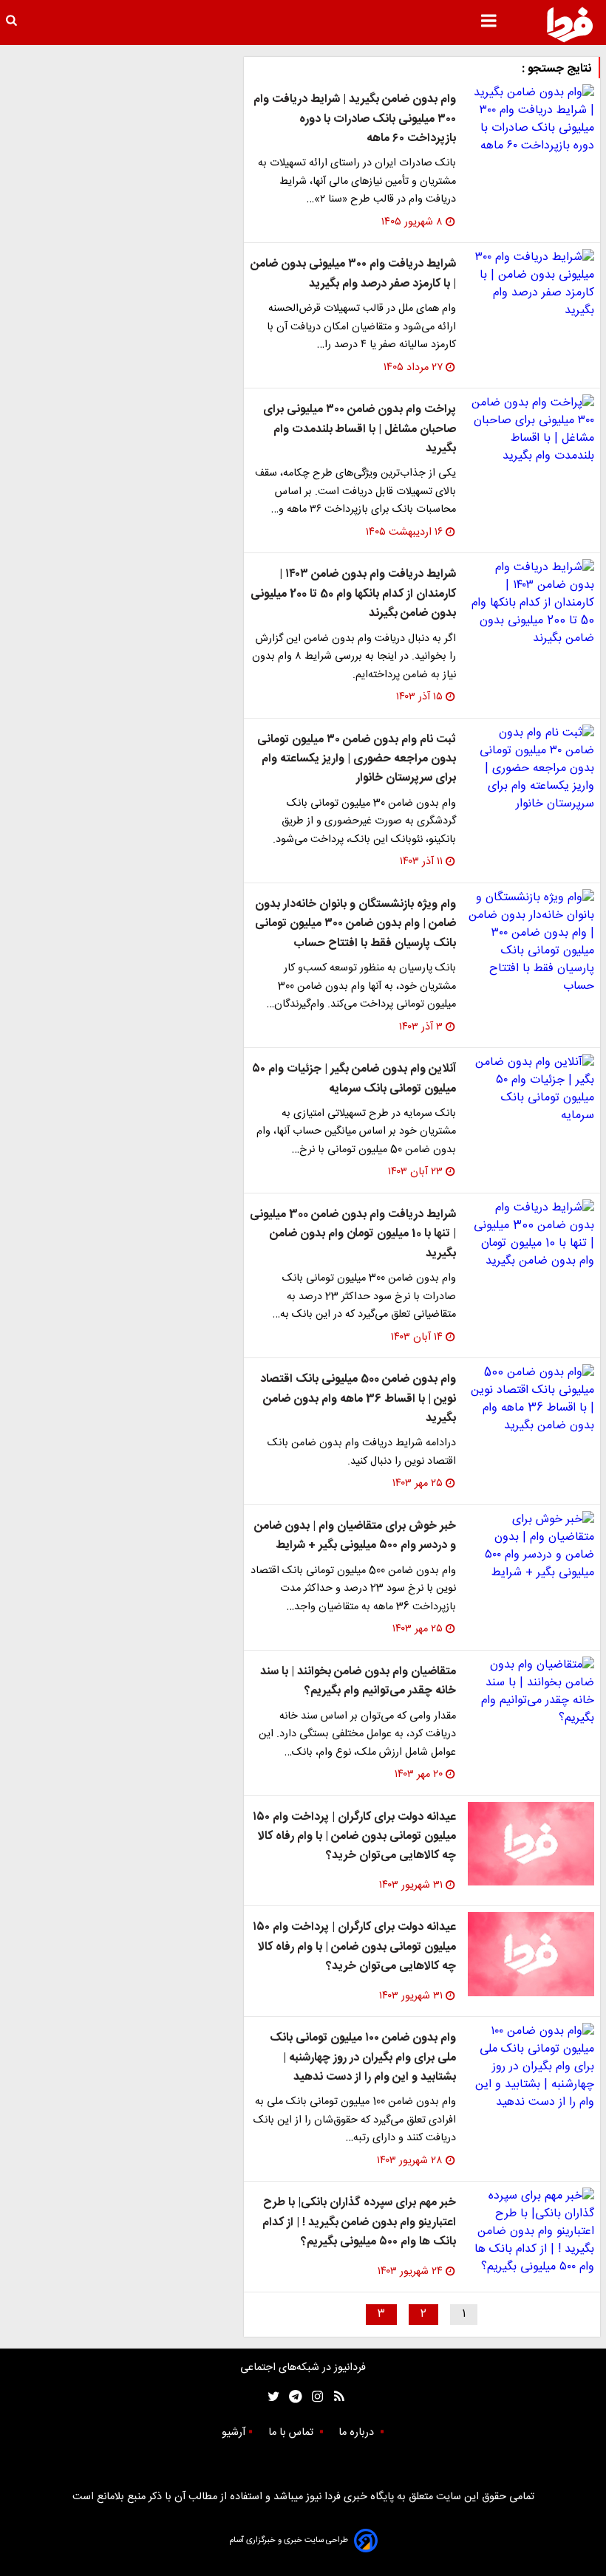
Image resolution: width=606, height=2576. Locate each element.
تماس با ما (292, 2433)
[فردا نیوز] (570, 24)
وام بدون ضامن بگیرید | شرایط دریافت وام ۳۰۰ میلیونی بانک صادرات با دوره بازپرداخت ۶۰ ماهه (355, 119)
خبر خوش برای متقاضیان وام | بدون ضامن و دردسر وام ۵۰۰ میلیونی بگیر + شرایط (355, 1536)
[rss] (334, 2397)
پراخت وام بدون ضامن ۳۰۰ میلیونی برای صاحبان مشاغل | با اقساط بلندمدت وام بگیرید (360, 429)
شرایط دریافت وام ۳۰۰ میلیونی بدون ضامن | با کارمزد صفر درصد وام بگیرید (353, 274)
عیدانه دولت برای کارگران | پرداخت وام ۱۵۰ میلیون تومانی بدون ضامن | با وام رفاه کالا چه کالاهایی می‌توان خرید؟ (354, 1837)
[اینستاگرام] (314, 2397)
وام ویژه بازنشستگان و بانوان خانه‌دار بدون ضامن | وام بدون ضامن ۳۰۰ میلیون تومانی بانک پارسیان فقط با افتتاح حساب (355, 924)
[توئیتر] (270, 2397)
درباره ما (358, 2433)
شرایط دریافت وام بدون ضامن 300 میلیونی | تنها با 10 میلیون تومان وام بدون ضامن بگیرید (353, 1234)
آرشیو (234, 2433)
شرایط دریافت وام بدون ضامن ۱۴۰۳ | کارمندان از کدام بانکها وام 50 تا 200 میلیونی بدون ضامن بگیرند (353, 594)
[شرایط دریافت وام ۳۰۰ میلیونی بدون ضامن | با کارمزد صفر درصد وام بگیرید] (531, 284)
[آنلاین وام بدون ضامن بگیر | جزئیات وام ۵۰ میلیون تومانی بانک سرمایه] (531, 1089)
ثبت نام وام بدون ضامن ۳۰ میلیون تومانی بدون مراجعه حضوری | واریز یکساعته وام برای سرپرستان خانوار (357, 759)
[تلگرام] (291, 2397)
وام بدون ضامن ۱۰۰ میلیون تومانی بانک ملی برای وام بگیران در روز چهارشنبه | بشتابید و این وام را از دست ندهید (363, 2058)
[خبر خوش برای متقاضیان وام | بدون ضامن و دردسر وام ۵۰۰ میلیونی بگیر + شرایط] (531, 1546)
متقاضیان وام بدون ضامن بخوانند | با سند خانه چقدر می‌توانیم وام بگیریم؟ (358, 1681)
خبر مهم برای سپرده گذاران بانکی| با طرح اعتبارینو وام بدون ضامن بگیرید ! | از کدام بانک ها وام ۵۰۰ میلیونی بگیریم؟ (359, 2222)
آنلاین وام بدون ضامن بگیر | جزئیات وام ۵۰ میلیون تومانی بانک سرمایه (354, 1079)
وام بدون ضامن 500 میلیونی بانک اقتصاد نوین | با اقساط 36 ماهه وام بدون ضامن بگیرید (358, 1399)
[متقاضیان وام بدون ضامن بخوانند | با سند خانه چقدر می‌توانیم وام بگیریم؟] (531, 1692)
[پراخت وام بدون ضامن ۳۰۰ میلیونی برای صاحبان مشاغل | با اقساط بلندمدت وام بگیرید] (531, 430)
